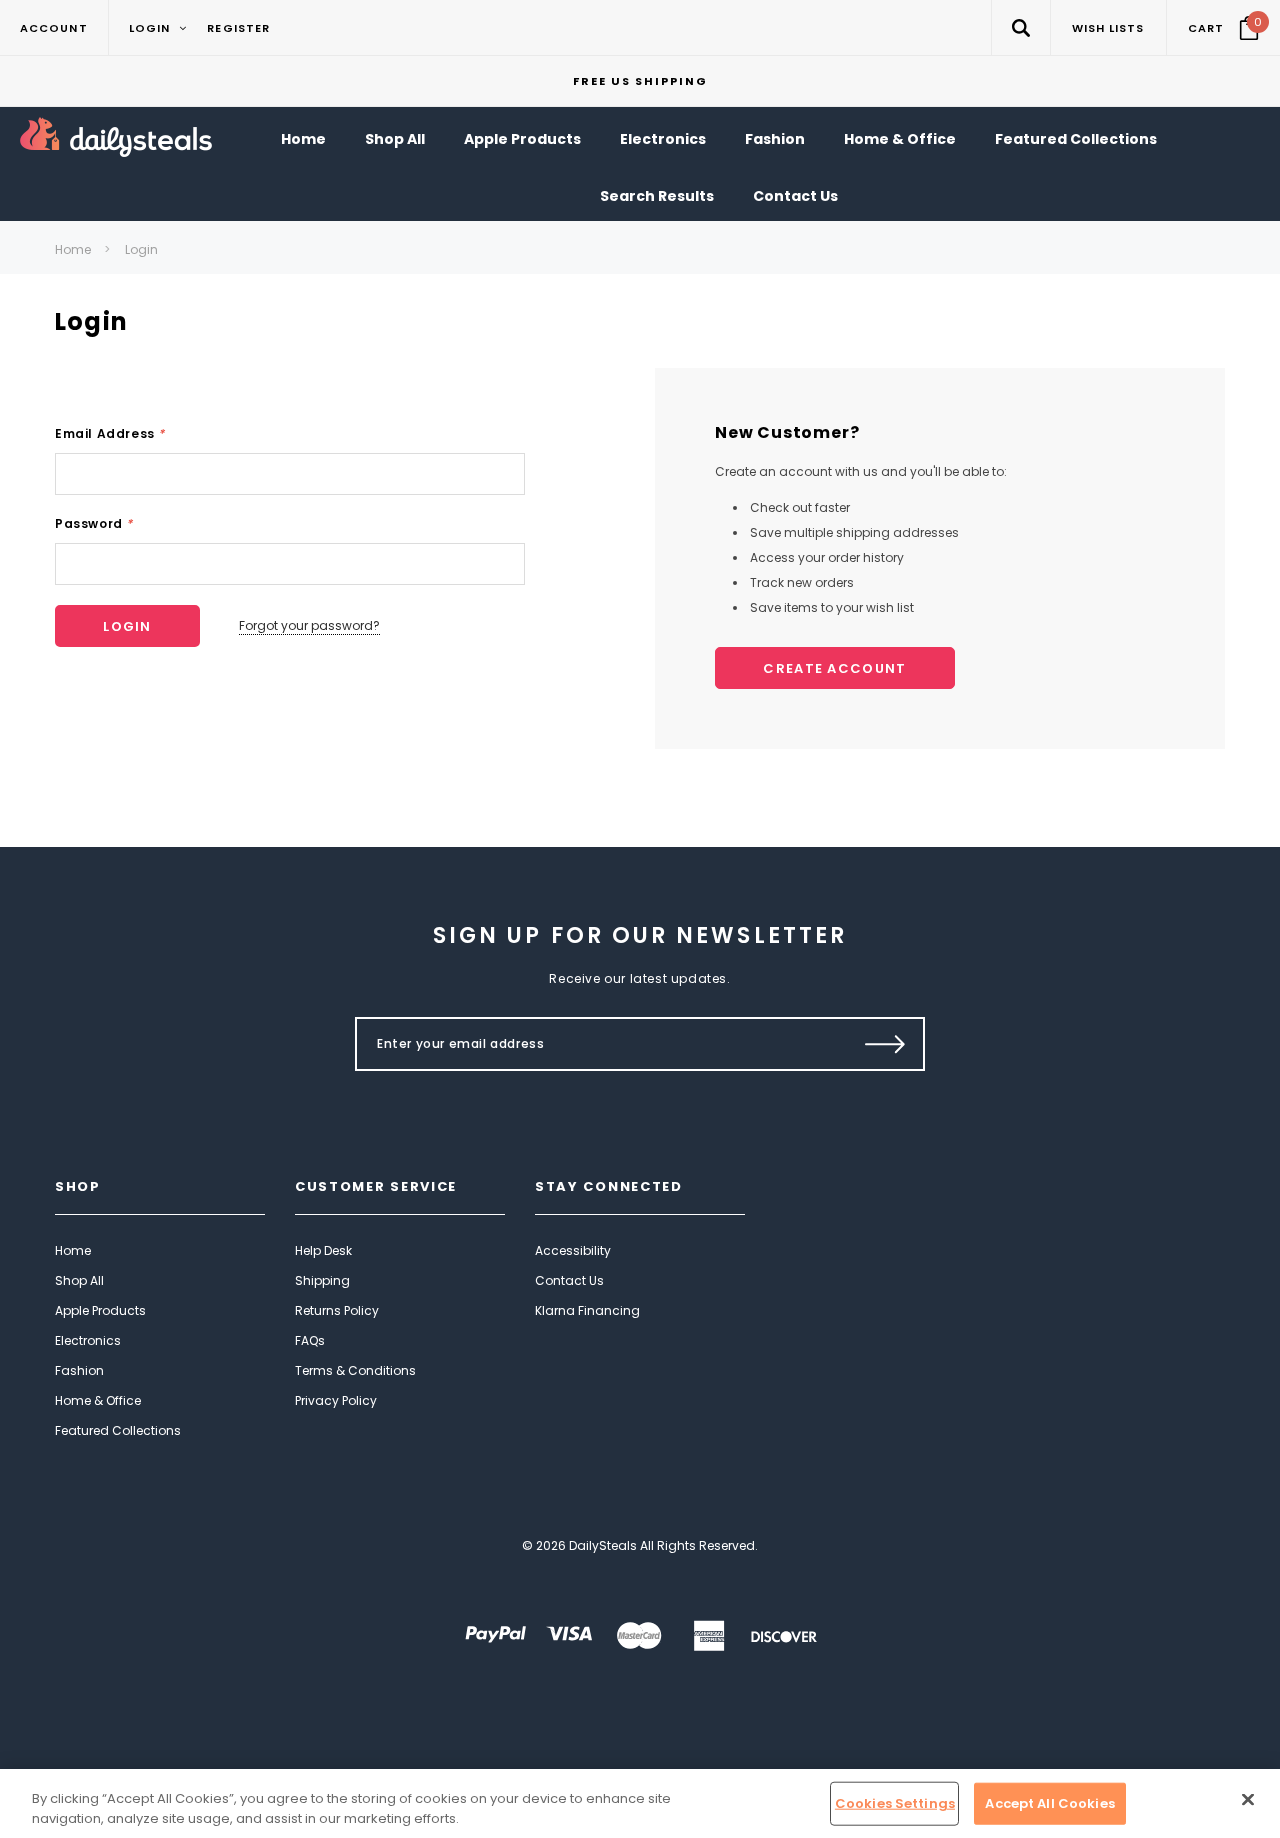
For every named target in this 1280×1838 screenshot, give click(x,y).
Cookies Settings (895, 1803)
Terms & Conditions (355, 1370)
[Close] (1248, 1800)
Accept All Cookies (1049, 1803)
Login (141, 249)
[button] (1020, 27)
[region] (640, 1803)
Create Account (834, 668)
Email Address (110, 433)
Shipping (322, 1280)
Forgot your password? (309, 625)
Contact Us (569, 1280)
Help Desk (323, 1250)
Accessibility (573, 1250)
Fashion (79, 1370)
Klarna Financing (587, 1310)
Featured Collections (118, 1430)
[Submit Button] (885, 1044)
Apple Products (100, 1310)
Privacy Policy (336, 1400)
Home (73, 249)
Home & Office (98, 1400)
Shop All (79, 1280)
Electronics (88, 1340)
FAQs (310, 1340)
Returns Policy (337, 1310)
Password (94, 523)
